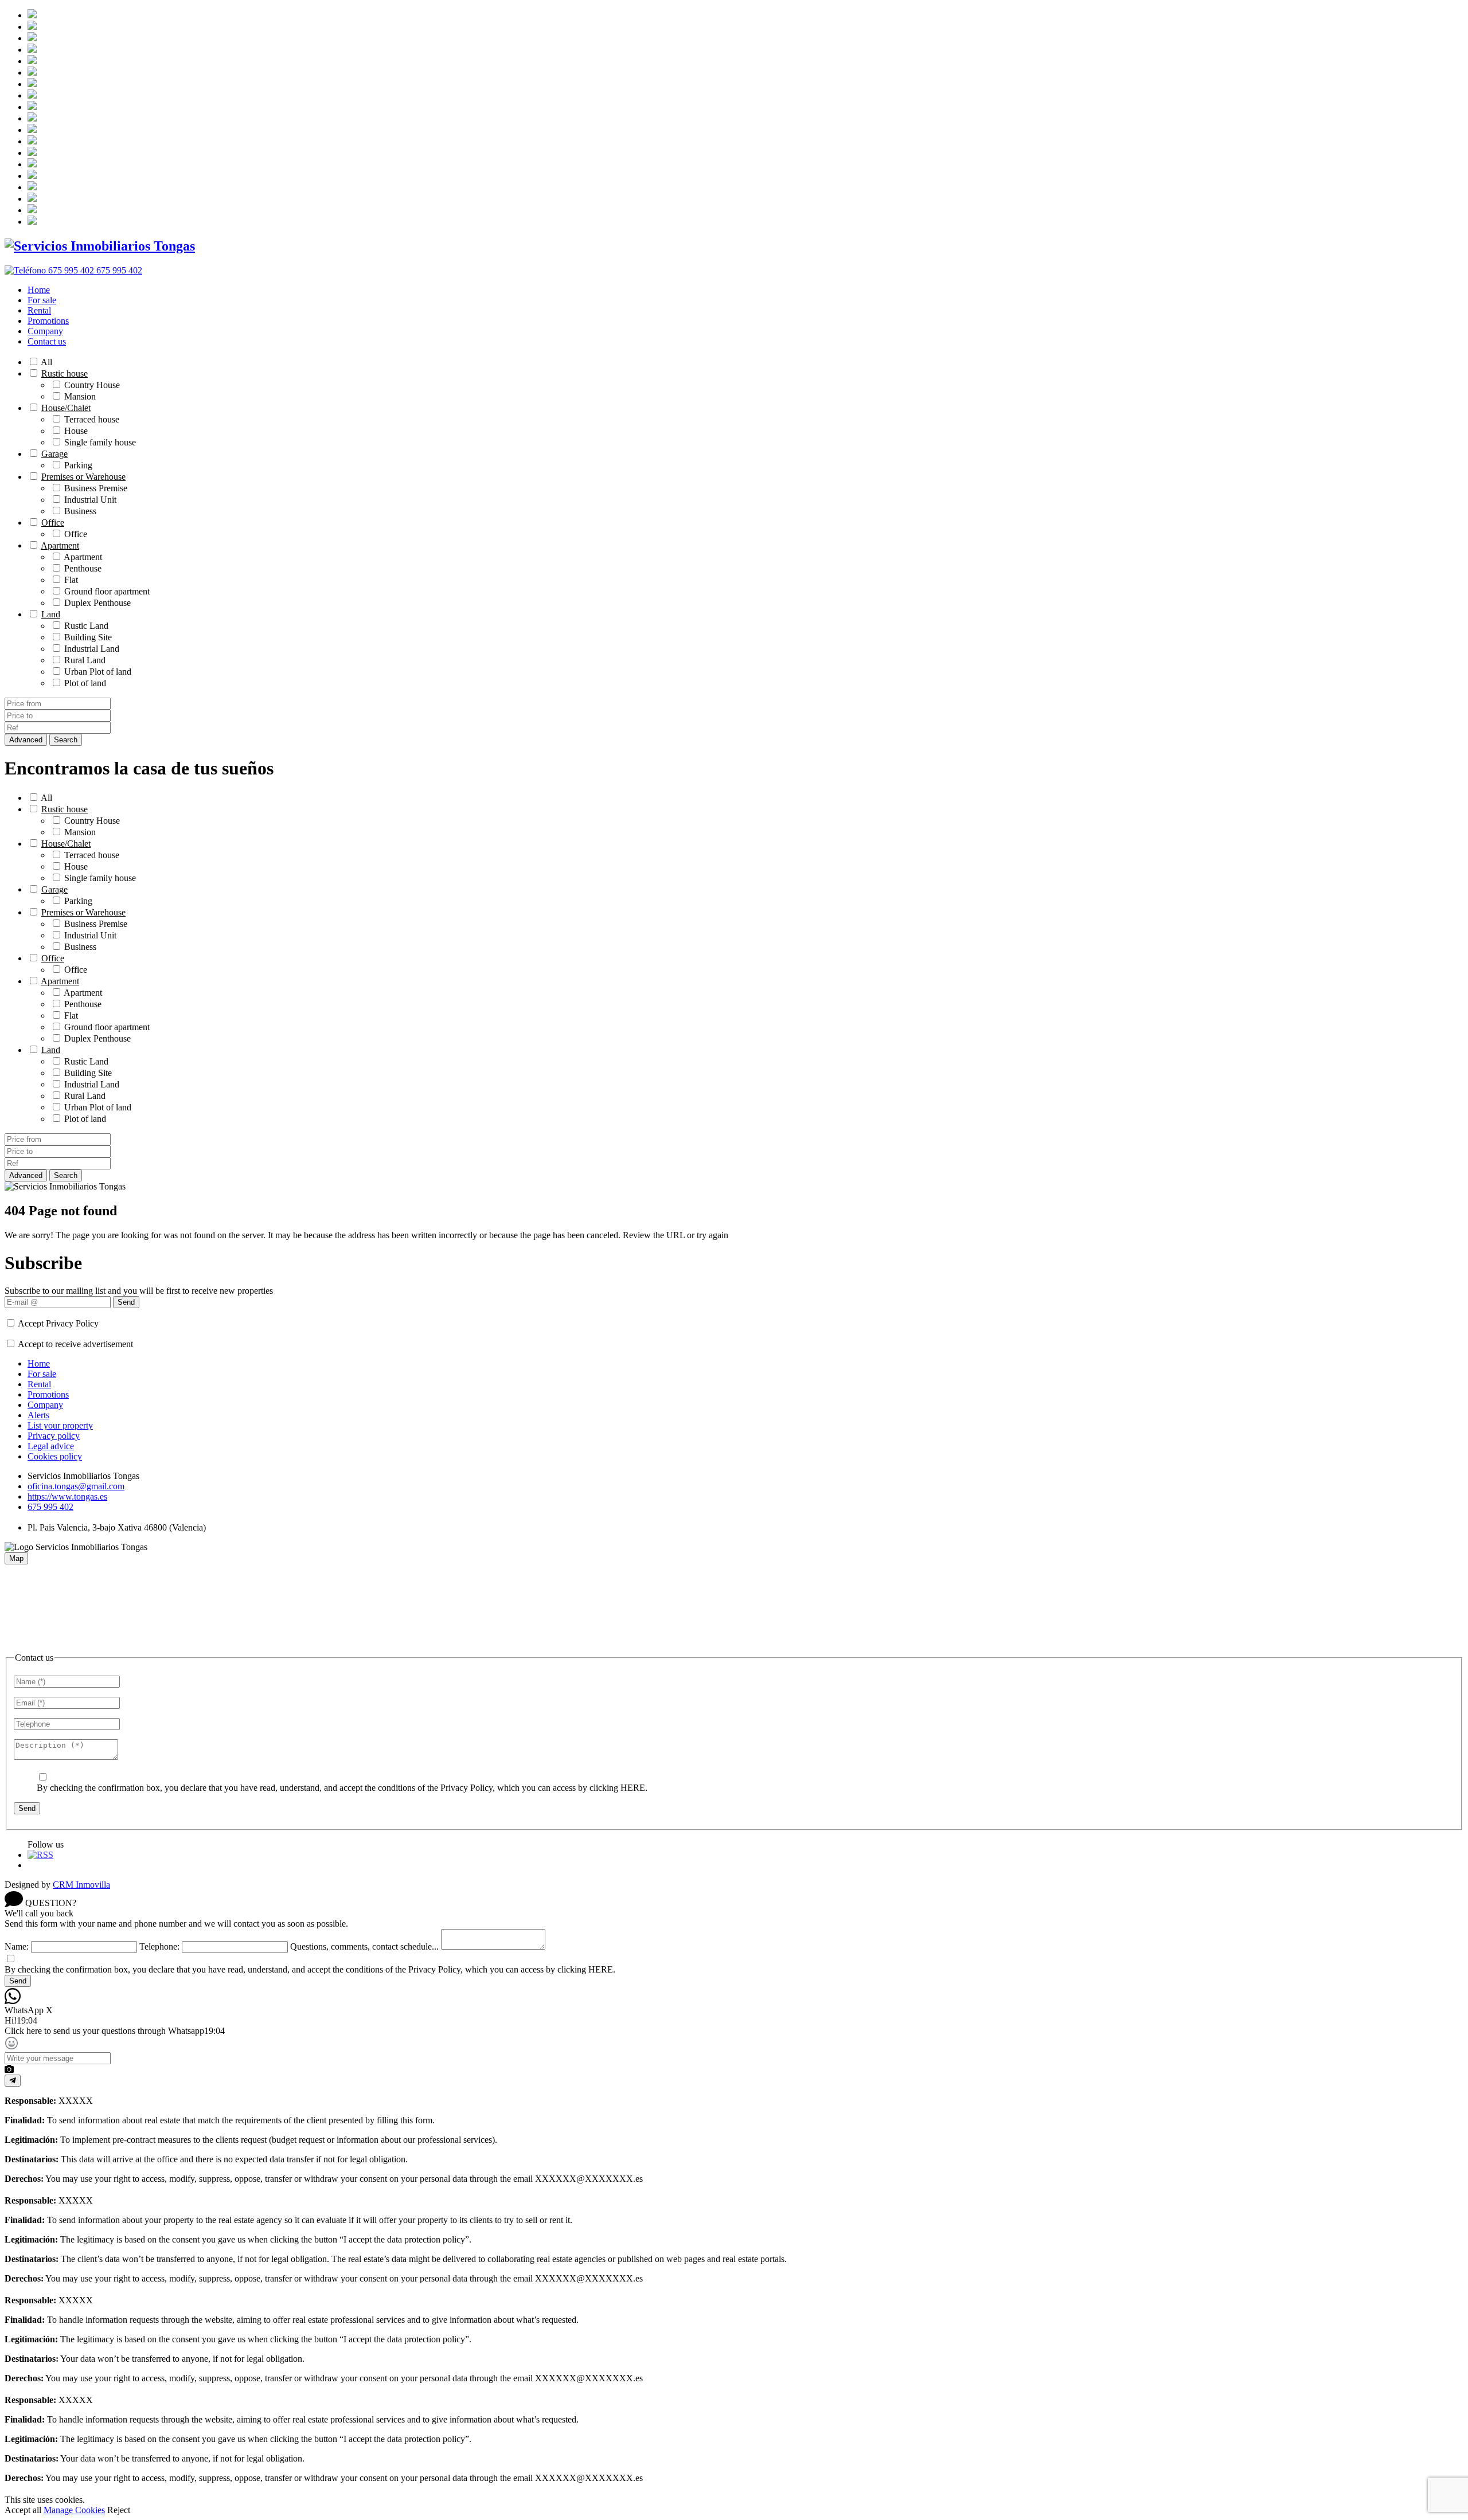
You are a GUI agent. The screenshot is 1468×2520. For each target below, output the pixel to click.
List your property (60, 1425)
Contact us (47, 341)
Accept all (23, 2510)
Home (39, 290)
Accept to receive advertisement (75, 1344)
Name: (17, 1946)
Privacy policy (54, 1436)
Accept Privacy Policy (58, 1323)
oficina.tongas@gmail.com (76, 1486)
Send (126, 1302)
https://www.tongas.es (67, 1496)
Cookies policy (55, 1456)
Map (16, 1558)
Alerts (38, 1415)
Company (45, 331)
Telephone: (159, 1946)
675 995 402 (50, 1507)
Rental (39, 310)
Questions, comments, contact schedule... (364, 1946)
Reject (119, 2510)
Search (66, 740)
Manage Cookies (74, 2510)
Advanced (26, 740)
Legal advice (51, 1446)
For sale (42, 300)
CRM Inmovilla (81, 1885)
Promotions (48, 321)
